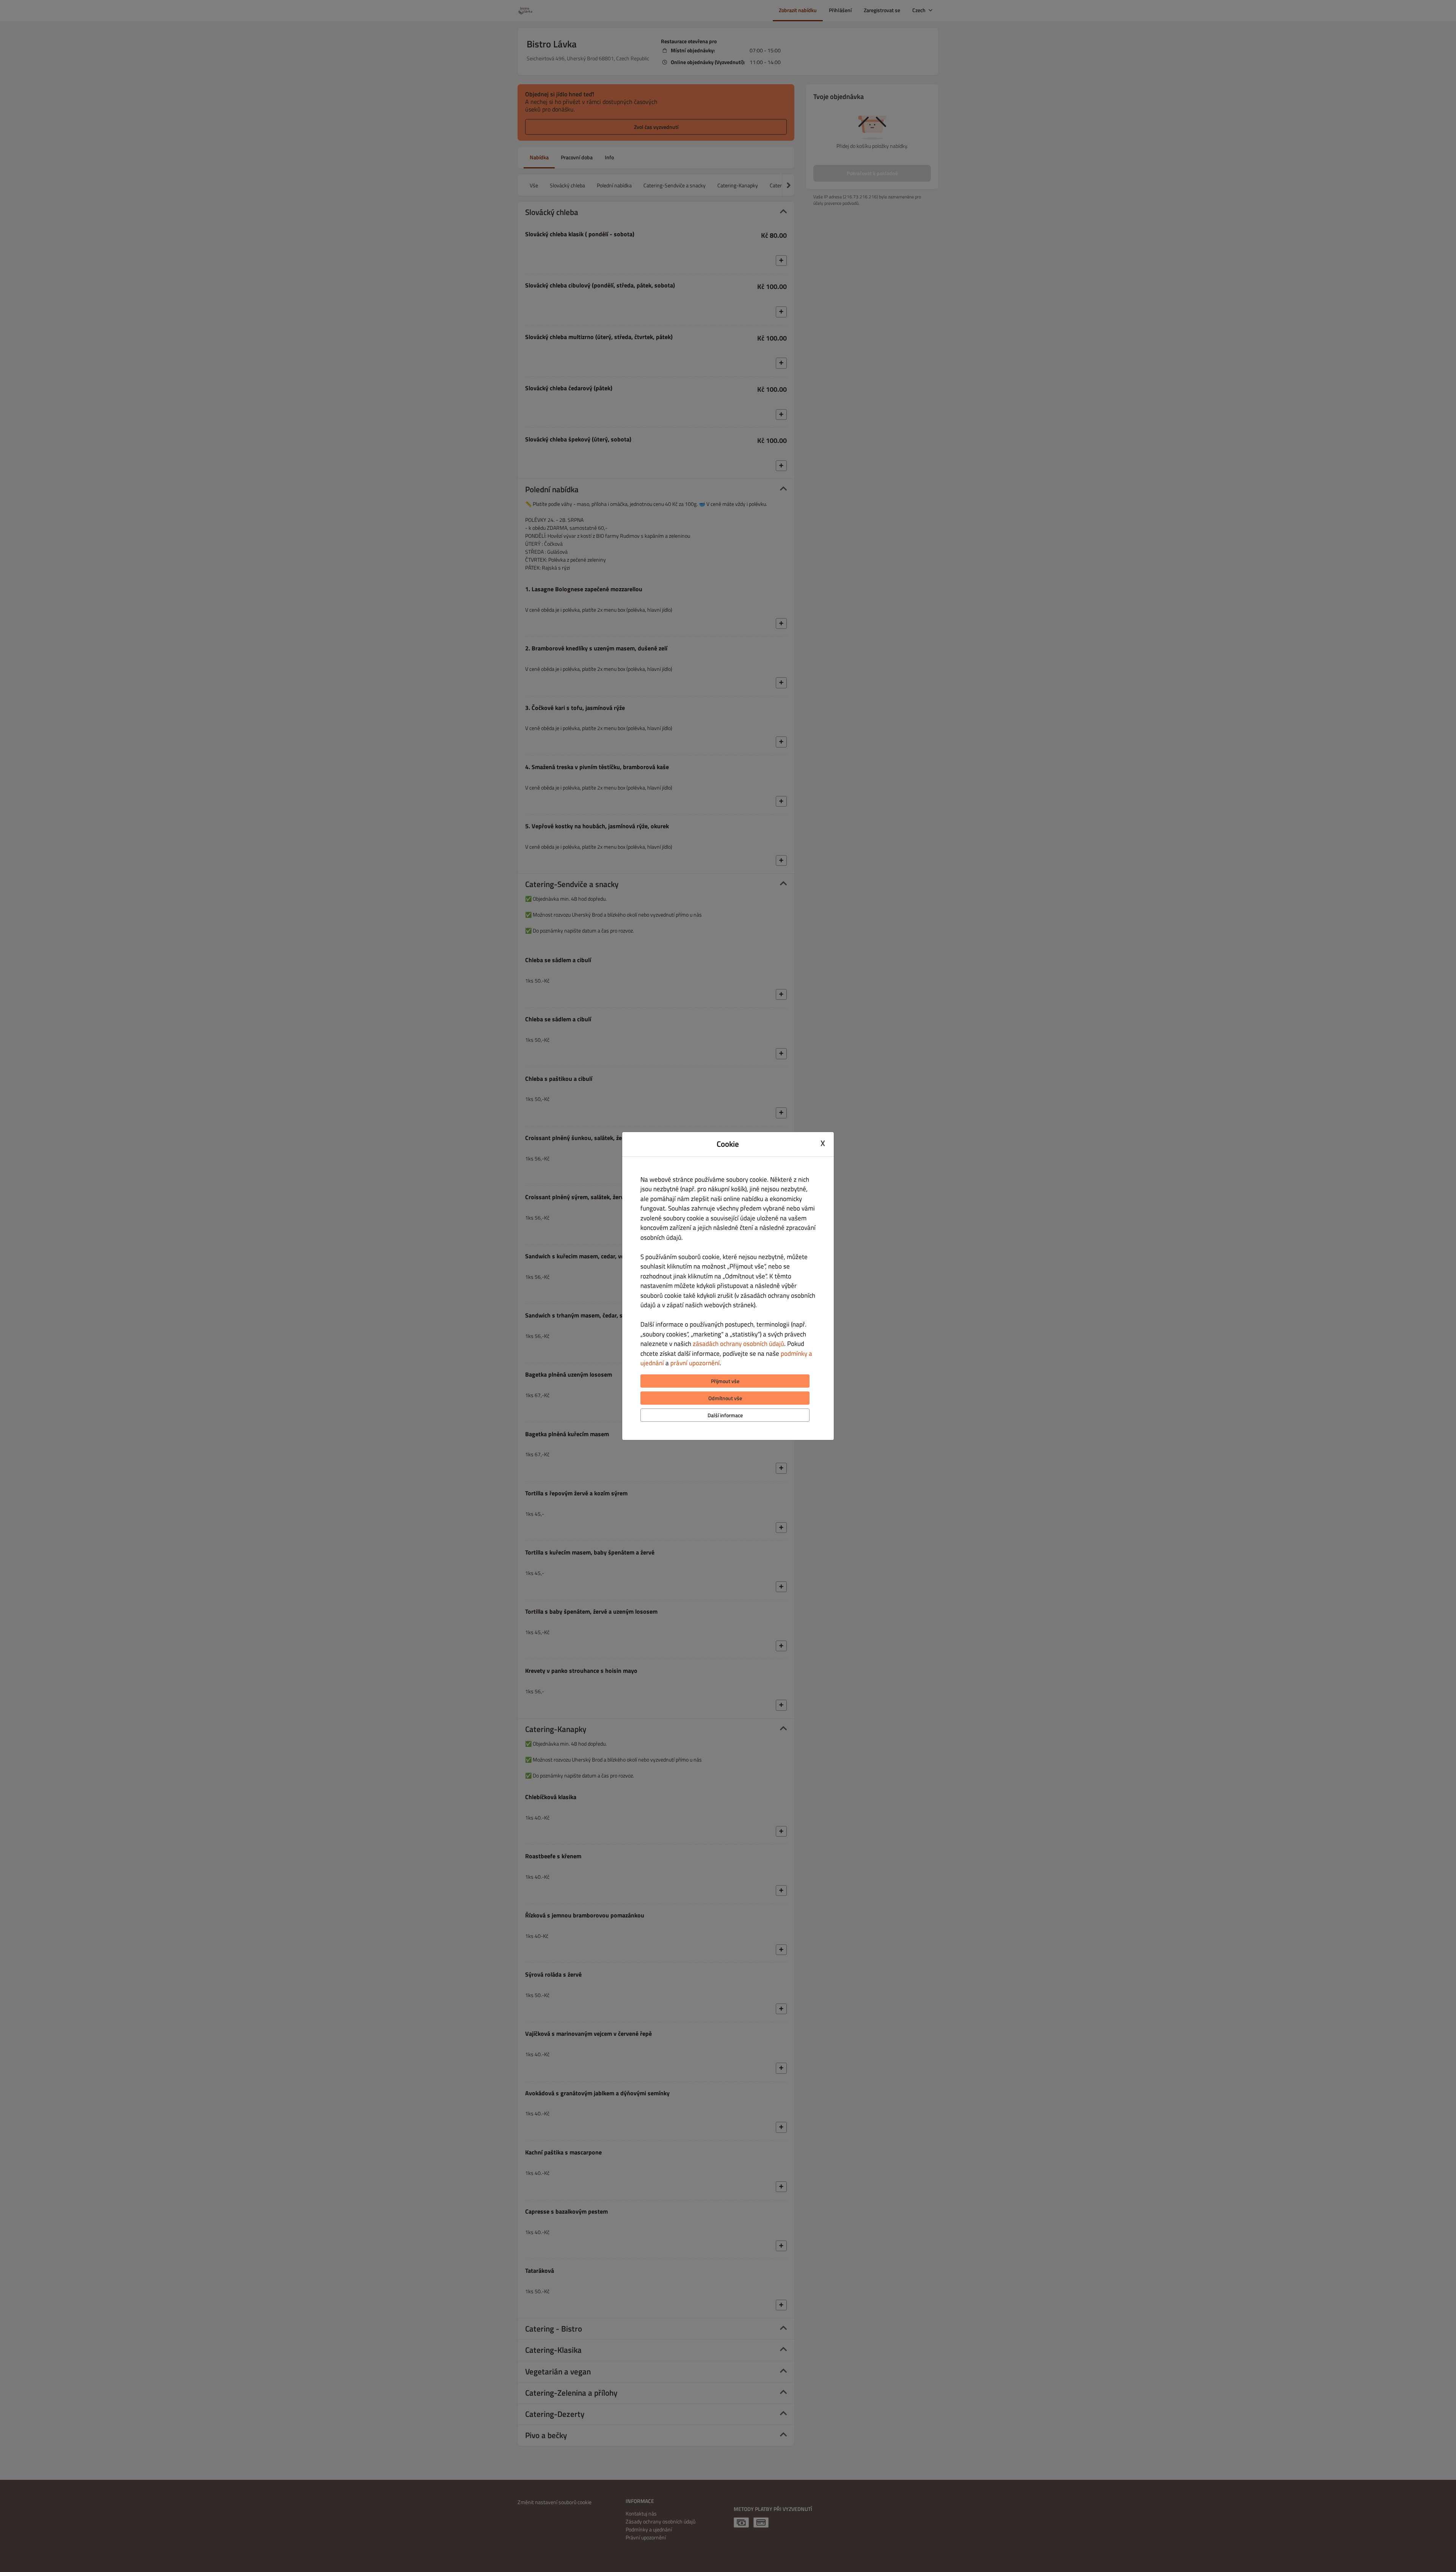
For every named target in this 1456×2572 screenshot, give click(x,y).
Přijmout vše (725, 1381)
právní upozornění (695, 1363)
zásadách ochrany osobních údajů (738, 1344)
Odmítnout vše (725, 1398)
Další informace (725, 1415)
